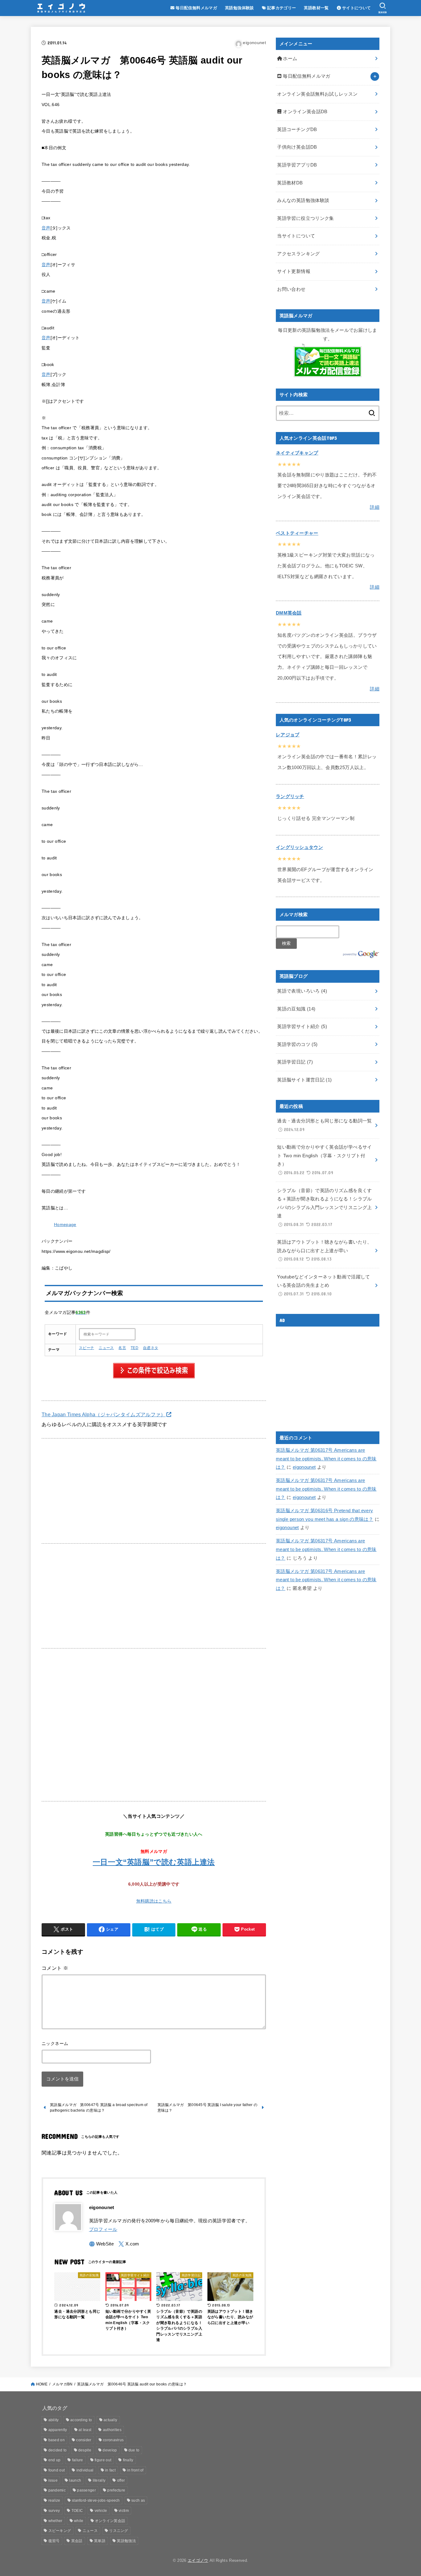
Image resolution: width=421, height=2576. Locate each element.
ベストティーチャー (297, 533)
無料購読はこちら (154, 1901)
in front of (135, 2470)
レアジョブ (288, 735)
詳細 (375, 507)
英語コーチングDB (297, 130)
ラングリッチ (290, 796)
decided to (58, 2450)
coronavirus (113, 2440)
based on (57, 2440)
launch (75, 2480)
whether (55, 2521)
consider (84, 2440)
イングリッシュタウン (299, 847)
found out (57, 2470)
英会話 (77, 2541)
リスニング (119, 2531)
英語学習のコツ (297, 1044)
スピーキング (60, 2531)
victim (124, 2511)
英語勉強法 (126, 2541)
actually (110, 2420)
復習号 (54, 2541)
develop (110, 2450)
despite (85, 2450)
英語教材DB (290, 183)
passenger (86, 2490)
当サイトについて (296, 236)
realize (54, 2500)
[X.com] (129, 2244)
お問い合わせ (291, 289)
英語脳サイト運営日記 (304, 1080)
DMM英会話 (289, 613)
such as (138, 2500)
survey (54, 2511)
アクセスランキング (298, 254)
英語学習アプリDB (297, 165)
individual (85, 2470)
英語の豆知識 (296, 1009)
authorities (112, 2430)
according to (81, 2420)
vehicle (101, 2511)
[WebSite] (102, 2244)
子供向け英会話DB (297, 147)
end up (55, 2460)
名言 (122, 1348)
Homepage (65, 1225)
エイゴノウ (198, 2560)
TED (135, 1348)
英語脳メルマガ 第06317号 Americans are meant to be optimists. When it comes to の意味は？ (326, 1459)
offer (121, 2480)
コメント (55, 1968)
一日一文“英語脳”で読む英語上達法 (154, 1862)
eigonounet (304, 1467)
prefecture (116, 2490)
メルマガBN (62, 2384)
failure (78, 2460)
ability (54, 2420)
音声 (46, 228)
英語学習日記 (295, 1062)
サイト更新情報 (294, 271)
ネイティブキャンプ (297, 453)
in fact (110, 2470)
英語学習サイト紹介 (302, 1027)
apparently (58, 2430)
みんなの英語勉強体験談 (303, 200)
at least (85, 2430)
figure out (103, 2460)
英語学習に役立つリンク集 (305, 218)
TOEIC (77, 2511)
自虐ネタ (151, 1348)
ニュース (106, 1348)
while (79, 2521)
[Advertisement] (154, 1491)
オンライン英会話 (110, 2521)
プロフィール (103, 2229)
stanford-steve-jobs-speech (96, 2500)
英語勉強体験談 (239, 8)
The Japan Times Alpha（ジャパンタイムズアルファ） (104, 1414)
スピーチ (86, 1348)
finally (128, 2460)
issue (53, 2480)
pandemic (57, 2490)
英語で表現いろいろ (302, 991)
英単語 (100, 2541)
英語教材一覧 (316, 8)
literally (99, 2480)
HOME (42, 2384)
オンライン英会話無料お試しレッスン (317, 94)
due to (134, 2450)
